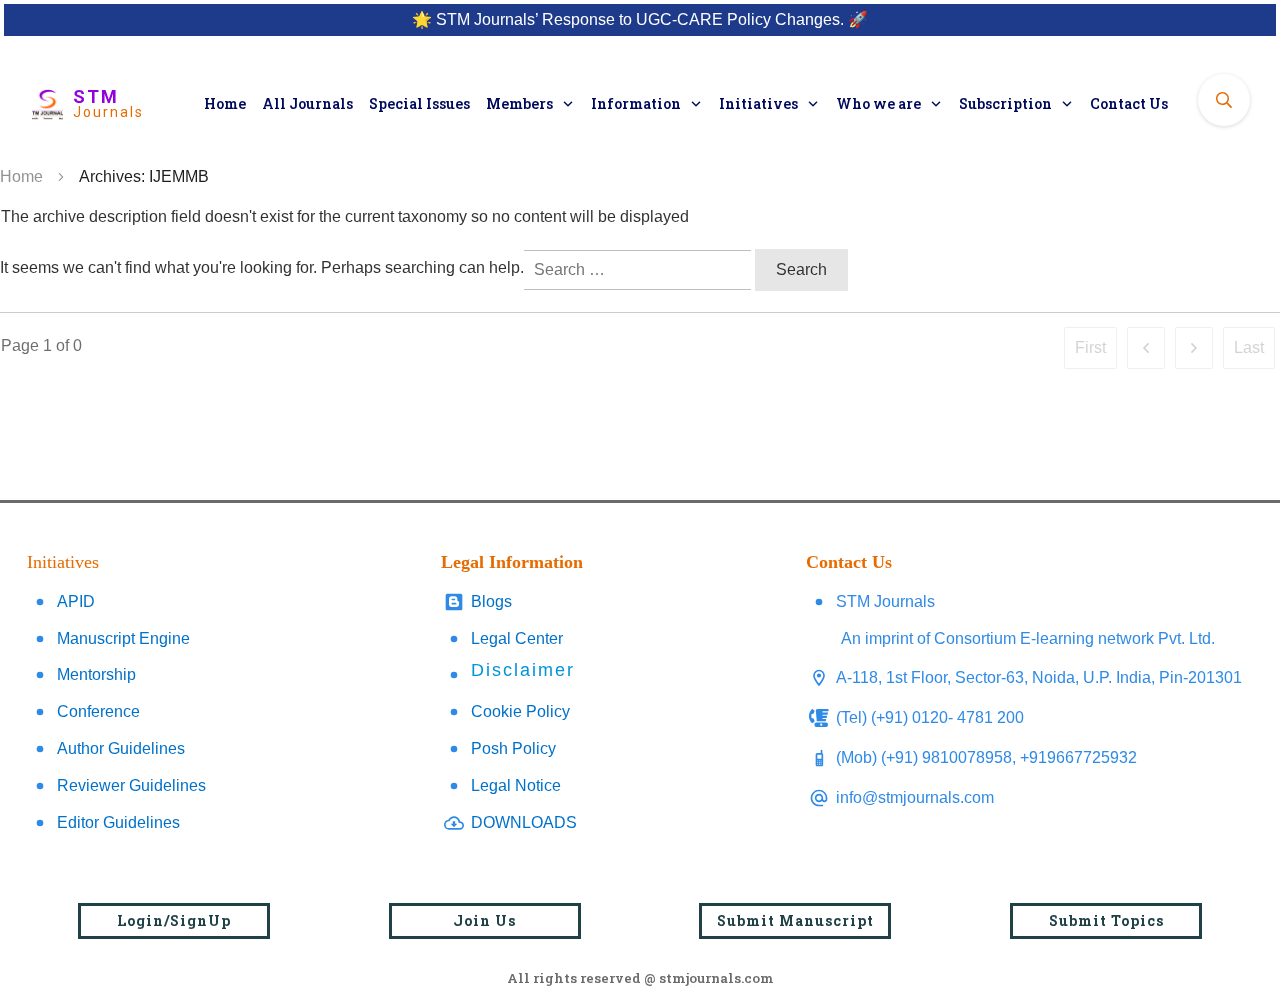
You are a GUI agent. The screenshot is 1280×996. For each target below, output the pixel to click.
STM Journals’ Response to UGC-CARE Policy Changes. (640, 19)
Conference (98, 711)
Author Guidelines (121, 748)
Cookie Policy (520, 711)
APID (76, 601)
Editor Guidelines (118, 822)
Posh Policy (513, 748)
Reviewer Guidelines (131, 785)
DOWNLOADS (524, 822)
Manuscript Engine (123, 638)
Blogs (491, 601)
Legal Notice (516, 785)
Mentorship (96, 674)
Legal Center (517, 638)
